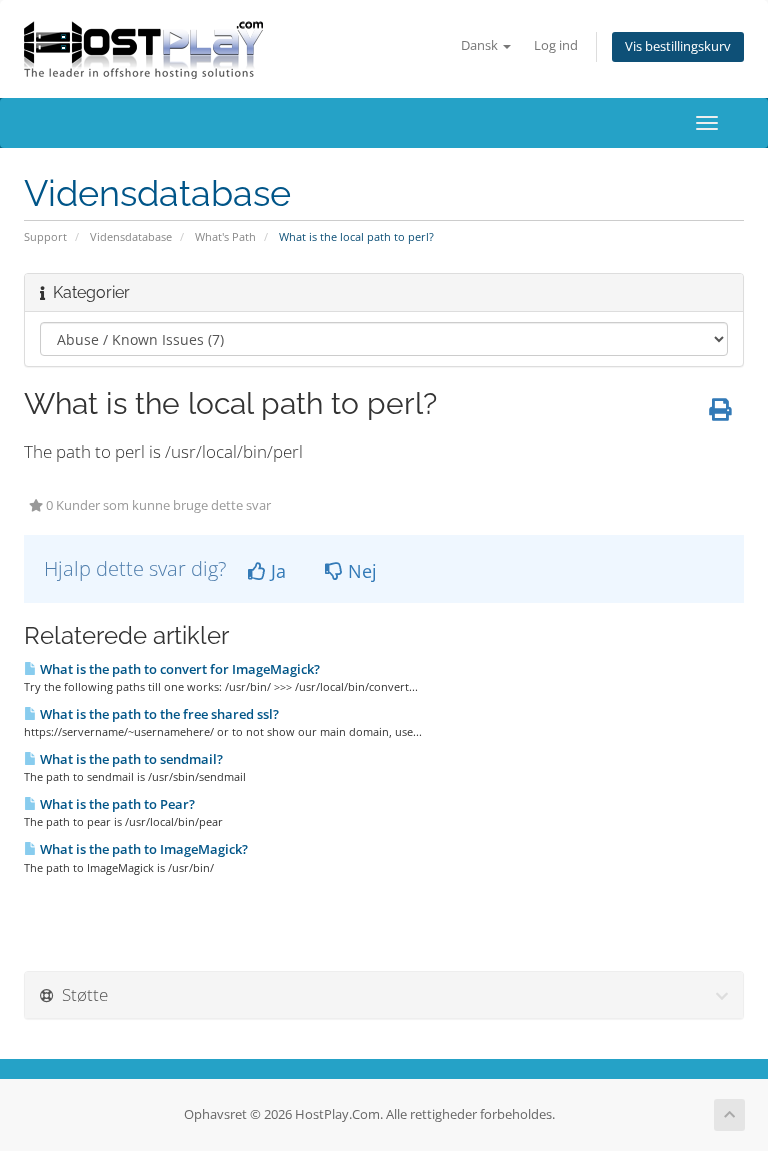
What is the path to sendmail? (130, 759)
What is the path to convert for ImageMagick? (178, 669)
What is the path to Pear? (116, 804)
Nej (360, 571)
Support (45, 236)
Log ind (556, 45)
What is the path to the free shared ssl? (158, 714)
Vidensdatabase (131, 236)
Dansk (481, 45)
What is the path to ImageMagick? (142, 849)
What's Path (225, 236)
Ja (276, 571)
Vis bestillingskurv (678, 46)
